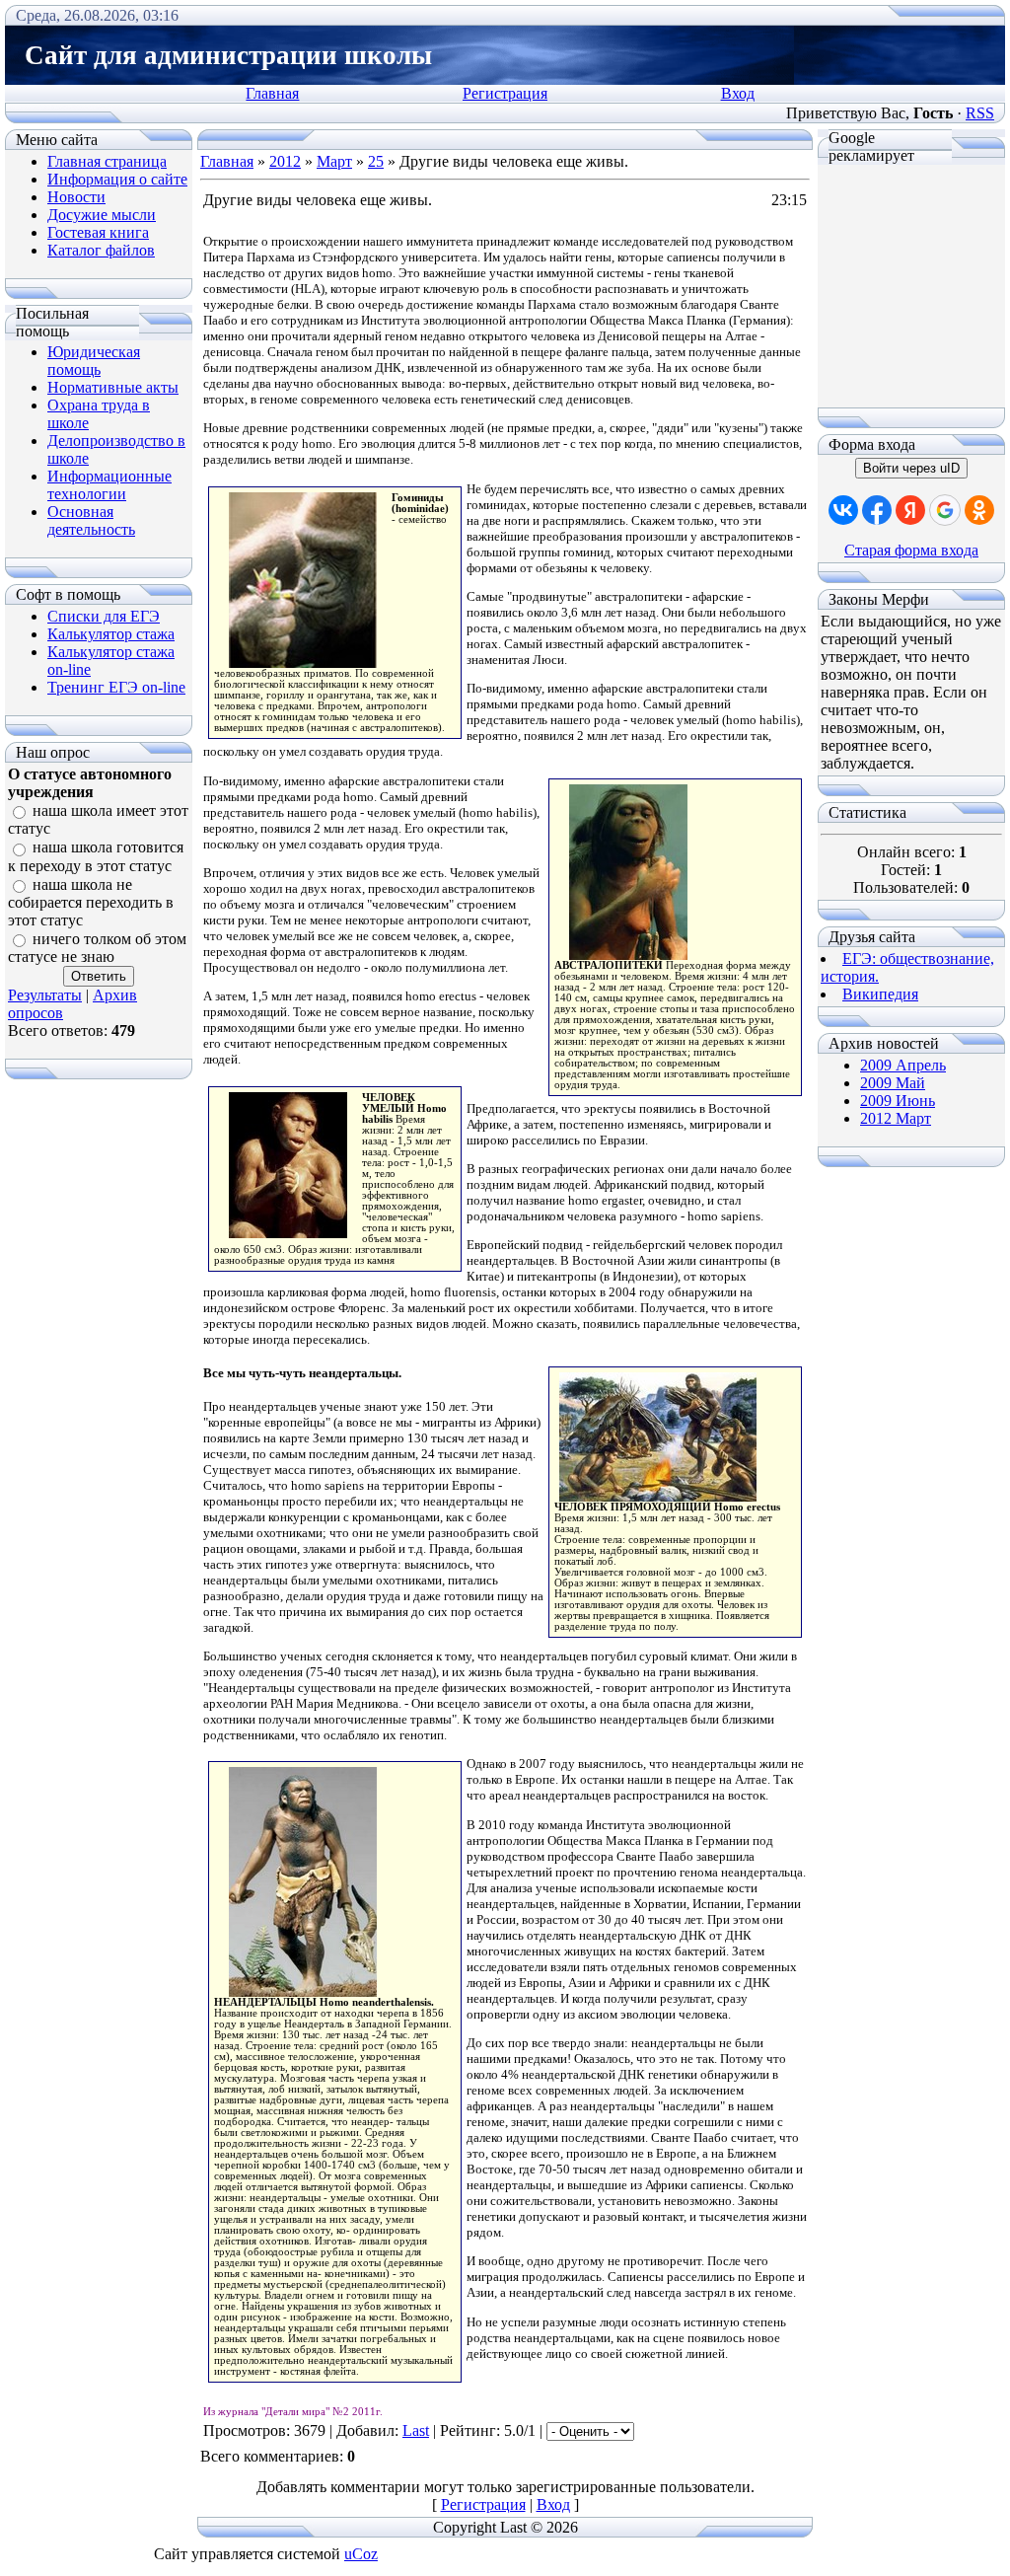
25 (376, 161)
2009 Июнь (898, 1101)
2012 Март (896, 1118)
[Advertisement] (911, 286)
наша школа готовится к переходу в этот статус (96, 857)
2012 (285, 161)
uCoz (361, 2554)
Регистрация (505, 93)
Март (334, 161)
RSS (980, 113)
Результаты (45, 995)
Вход (738, 93)
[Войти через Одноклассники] (979, 510)
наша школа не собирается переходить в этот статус (91, 902)
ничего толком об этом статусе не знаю (97, 948)
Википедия (880, 994)
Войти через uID (911, 468)
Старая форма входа (911, 550)
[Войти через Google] (945, 510)
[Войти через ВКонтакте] (843, 510)
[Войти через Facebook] (877, 510)
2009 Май (893, 1083)
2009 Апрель (903, 1065)
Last (416, 2430)
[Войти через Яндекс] (910, 510)
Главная (272, 93)
